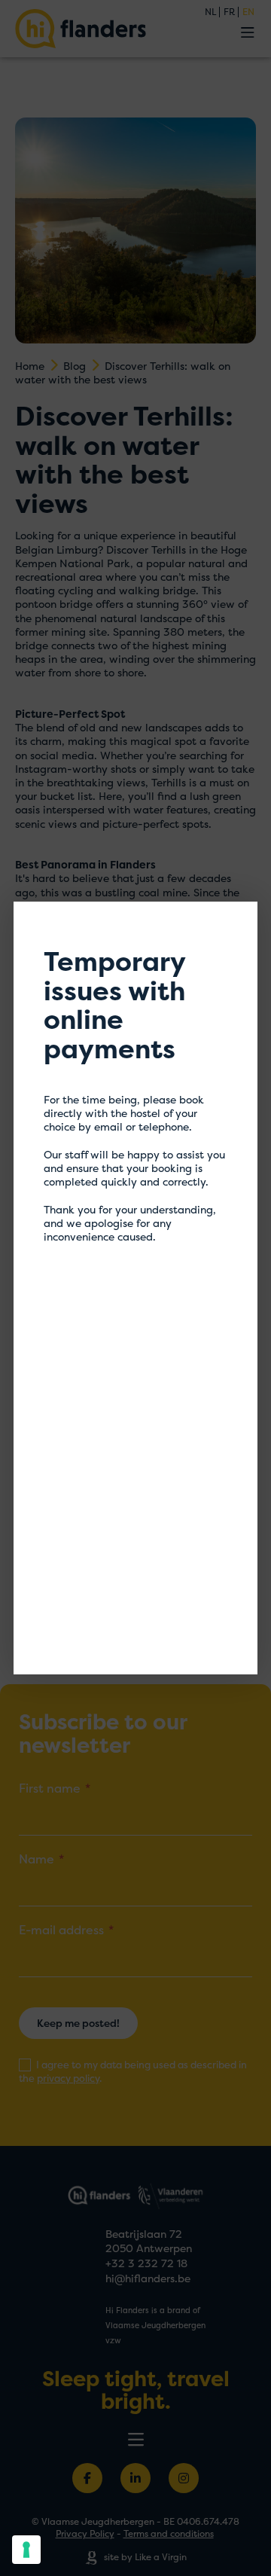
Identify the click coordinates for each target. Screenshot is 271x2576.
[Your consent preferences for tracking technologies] (26, 2550)
